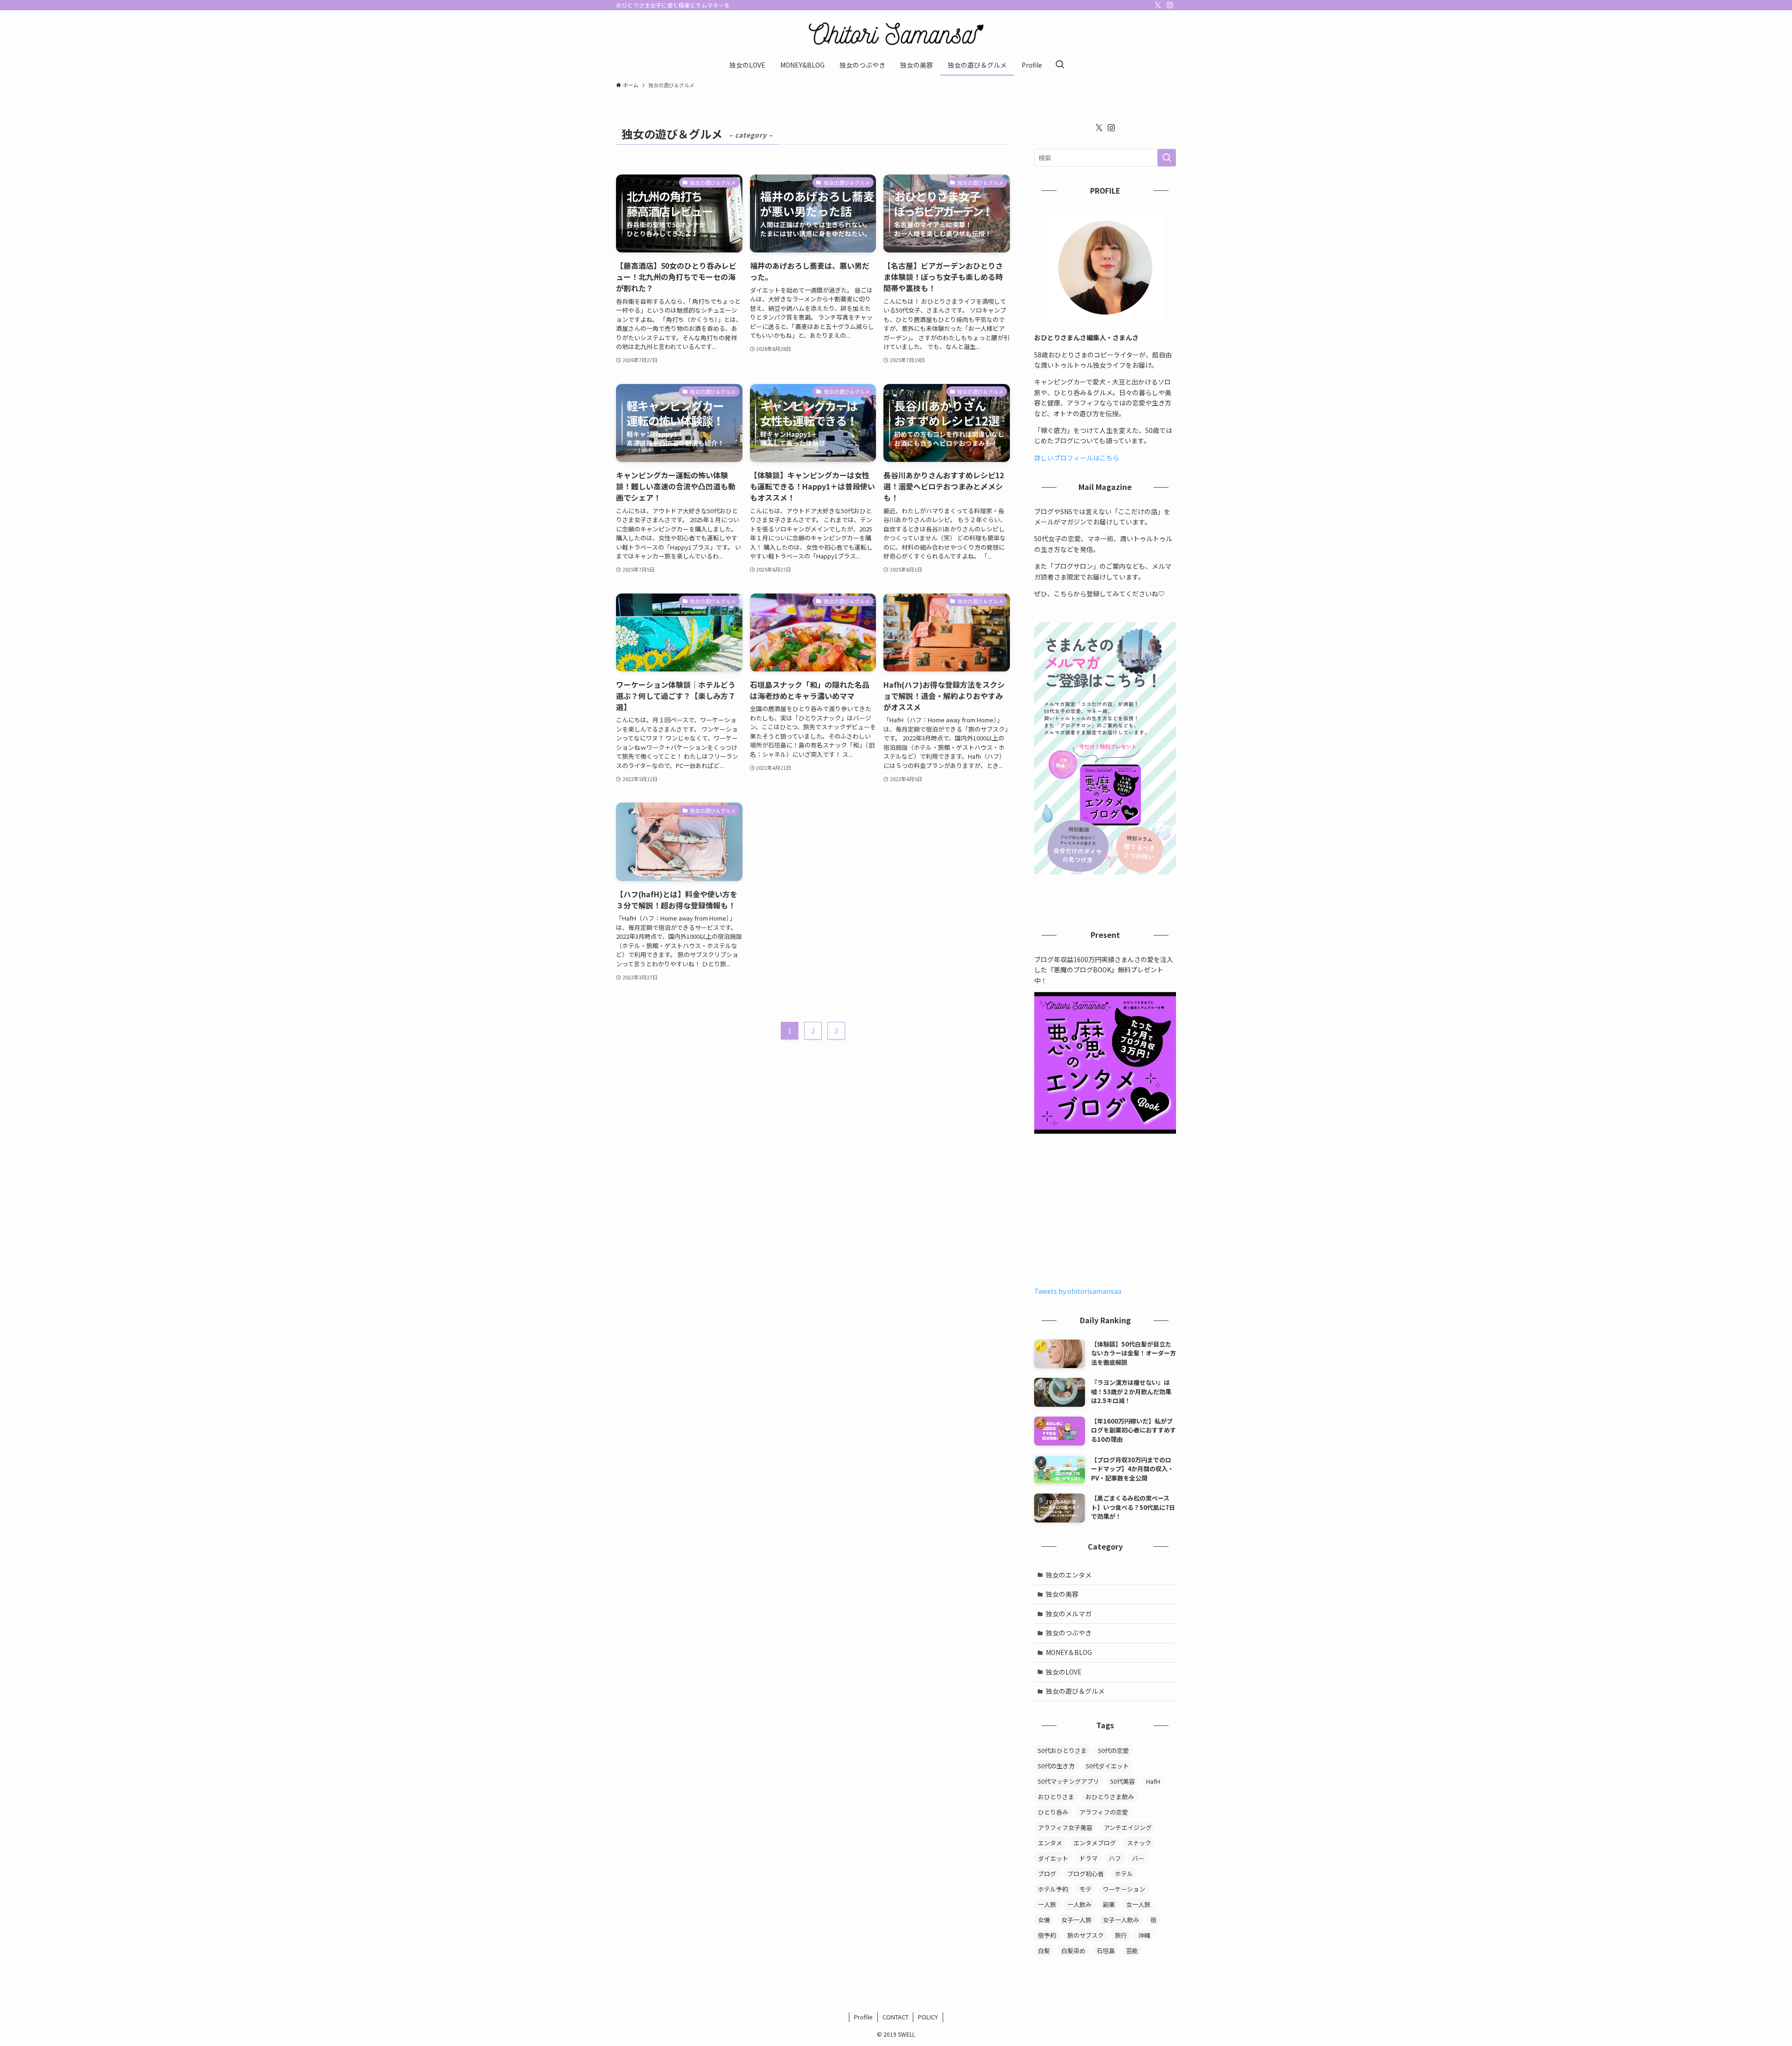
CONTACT (896, 2017)
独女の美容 (1062, 1594)
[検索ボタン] (1060, 65)
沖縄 (1144, 1935)
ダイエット (1053, 1858)
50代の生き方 (1056, 1766)
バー (1138, 1858)
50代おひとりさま (1062, 1750)
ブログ (1047, 1874)
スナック (1139, 1843)
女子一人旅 (1076, 1920)
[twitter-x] (1158, 5)
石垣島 (1106, 1951)
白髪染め (1073, 1951)
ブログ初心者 (1085, 1874)
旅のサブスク (1085, 1935)
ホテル (1124, 1874)
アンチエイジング (1128, 1827)
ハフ (1115, 1858)
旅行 (1121, 1935)
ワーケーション (1124, 1889)
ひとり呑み (1053, 1812)
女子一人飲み (1121, 1920)
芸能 (1132, 1951)
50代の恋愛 (1113, 1750)
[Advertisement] (1105, 1211)
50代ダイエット (1107, 1766)
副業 (1109, 1904)
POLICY (928, 2017)
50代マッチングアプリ (1068, 1781)
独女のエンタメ (1069, 1575)
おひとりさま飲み (1110, 1797)
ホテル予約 (1053, 1889)
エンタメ (1050, 1843)
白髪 (1044, 1951)
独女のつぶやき (1069, 1633)
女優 (1044, 1920)
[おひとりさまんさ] (896, 34)
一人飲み (1079, 1904)
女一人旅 (1138, 1904)
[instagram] (1170, 5)
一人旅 (1047, 1904)
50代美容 (1123, 1781)
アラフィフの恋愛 (1104, 1812)
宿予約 (1047, 1935)
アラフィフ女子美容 (1065, 1827)
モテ (1085, 1889)
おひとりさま (1056, 1797)
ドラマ (1088, 1858)
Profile (863, 2017)
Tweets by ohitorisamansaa (1078, 1291)
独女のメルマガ (1069, 1613)
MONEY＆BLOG (1069, 1652)
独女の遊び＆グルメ (1075, 1691)
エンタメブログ (1095, 1843)
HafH (1153, 1781)
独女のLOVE (1064, 1672)
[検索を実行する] (1167, 158)
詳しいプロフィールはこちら (1077, 458)
